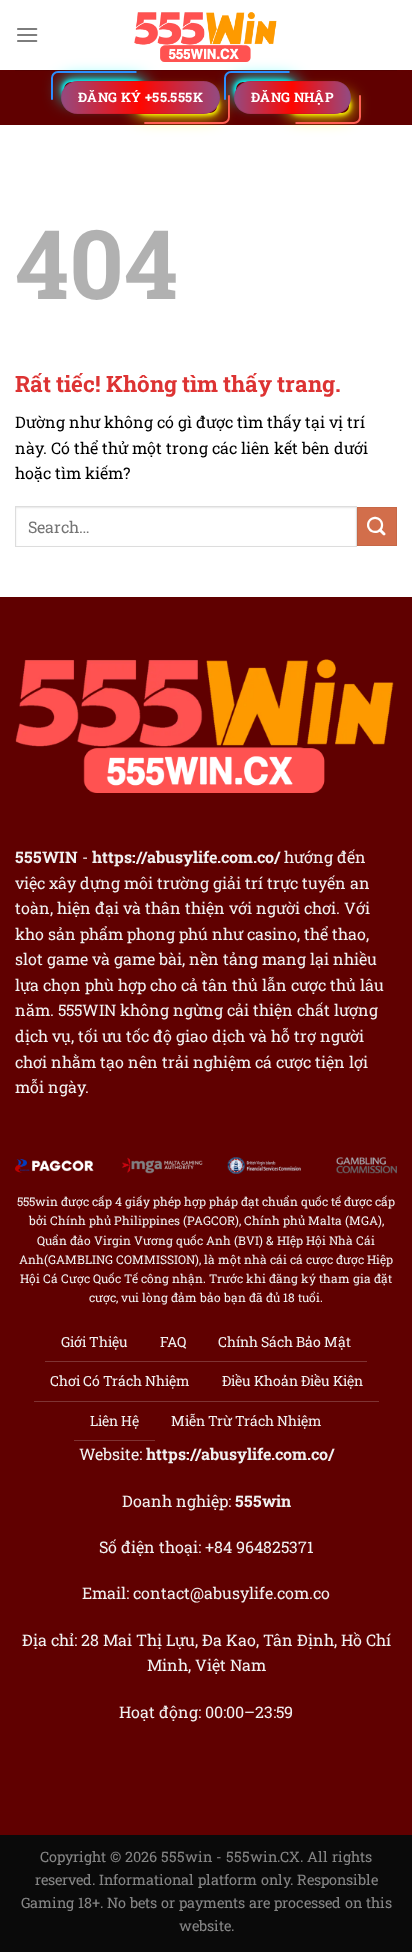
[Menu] (27, 34)
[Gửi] (377, 526)
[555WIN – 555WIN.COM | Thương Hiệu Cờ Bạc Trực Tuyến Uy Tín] (206, 35)
